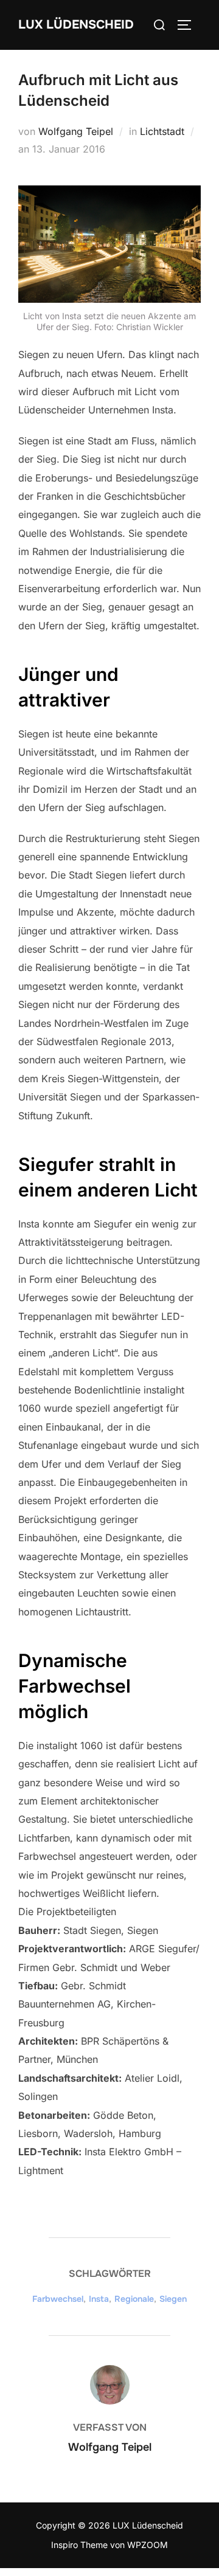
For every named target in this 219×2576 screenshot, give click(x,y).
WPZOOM (148, 2545)
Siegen (173, 2299)
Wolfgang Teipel (76, 131)
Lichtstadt (162, 131)
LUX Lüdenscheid (76, 25)
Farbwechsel (58, 2299)
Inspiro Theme (79, 2545)
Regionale (134, 2299)
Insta (99, 2299)
